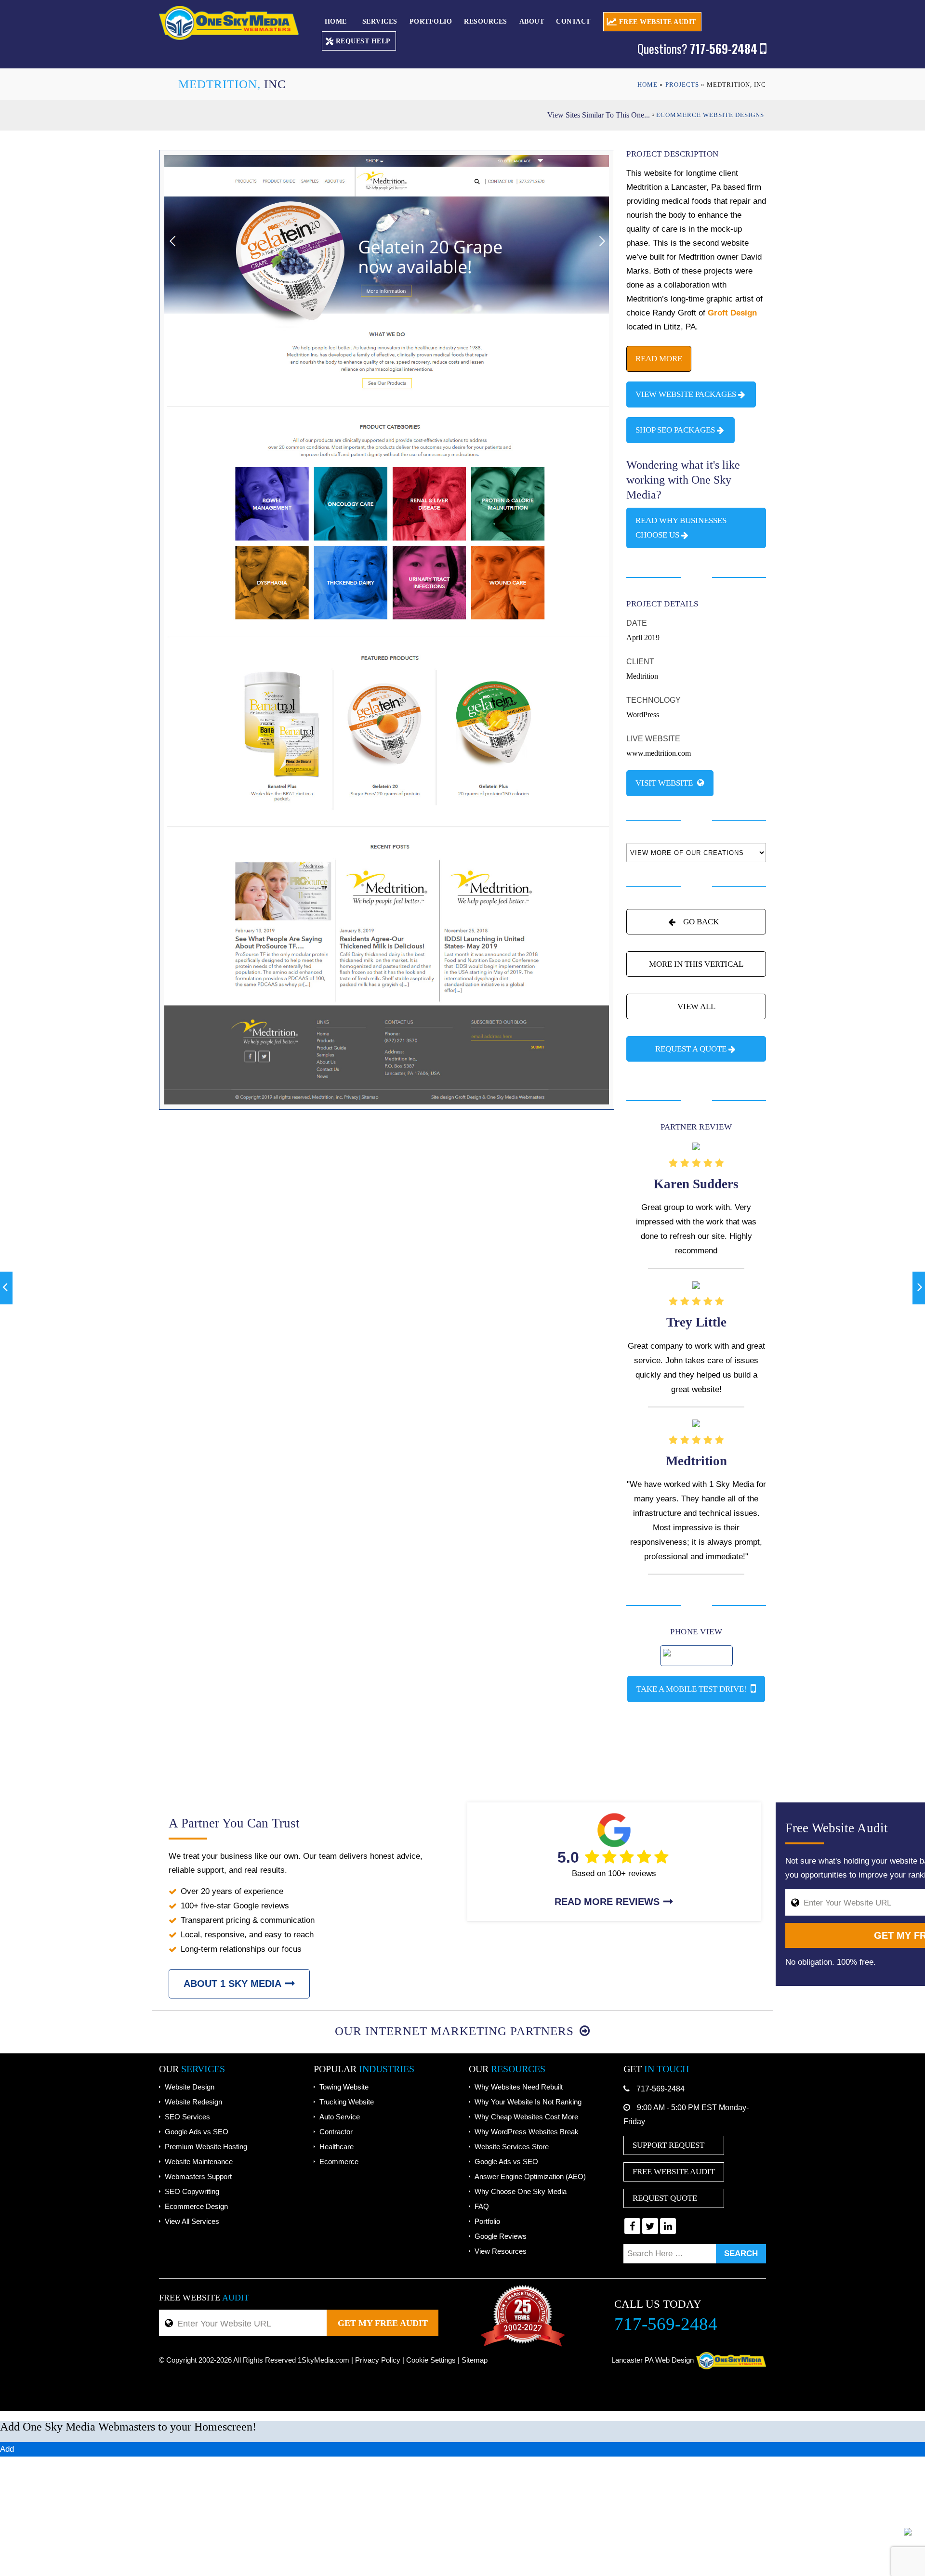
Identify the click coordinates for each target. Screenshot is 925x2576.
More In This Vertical (696, 964)
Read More (659, 359)
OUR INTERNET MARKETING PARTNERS (456, 2031)
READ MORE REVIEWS (607, 1902)
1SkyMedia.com (324, 2360)
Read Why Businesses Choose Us (681, 528)
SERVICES (380, 21)
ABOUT (532, 21)
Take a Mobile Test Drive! (693, 1689)
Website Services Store (512, 2147)
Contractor (336, 2132)
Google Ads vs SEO (197, 2132)
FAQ (482, 2206)
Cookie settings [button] (431, 2360)
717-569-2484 (661, 2089)
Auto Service (340, 2117)
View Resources (501, 2251)
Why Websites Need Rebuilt (519, 2087)
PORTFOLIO (431, 21)
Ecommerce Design (196, 2206)
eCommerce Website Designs (710, 115)
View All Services (192, 2221)
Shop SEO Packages (675, 430)
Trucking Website (347, 2102)
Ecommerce (339, 2162)
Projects (682, 85)
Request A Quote (691, 1049)
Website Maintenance (199, 2162)
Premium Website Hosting (206, 2147)
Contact (573, 21)
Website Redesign (193, 2102)
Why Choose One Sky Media (521, 2191)
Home (336, 21)
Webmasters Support (198, 2176)
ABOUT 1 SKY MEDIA (232, 1984)
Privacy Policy (378, 2360)
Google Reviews (501, 2236)
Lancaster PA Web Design (653, 2360)
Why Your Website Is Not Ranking (528, 2102)
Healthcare (337, 2147)
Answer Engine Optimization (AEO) (530, 2176)
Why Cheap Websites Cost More (526, 2117)
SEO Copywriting (192, 2191)
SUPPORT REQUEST (668, 2145)
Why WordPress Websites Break (527, 2132)
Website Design (190, 2087)
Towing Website (344, 2087)
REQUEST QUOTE (665, 2198)
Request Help (363, 41)
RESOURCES (486, 21)
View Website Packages (686, 394)
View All (696, 1006)
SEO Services (187, 2117)
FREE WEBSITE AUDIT (658, 22)
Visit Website (665, 783)
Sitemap (475, 2360)
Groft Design (732, 313)
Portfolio (487, 2221)
